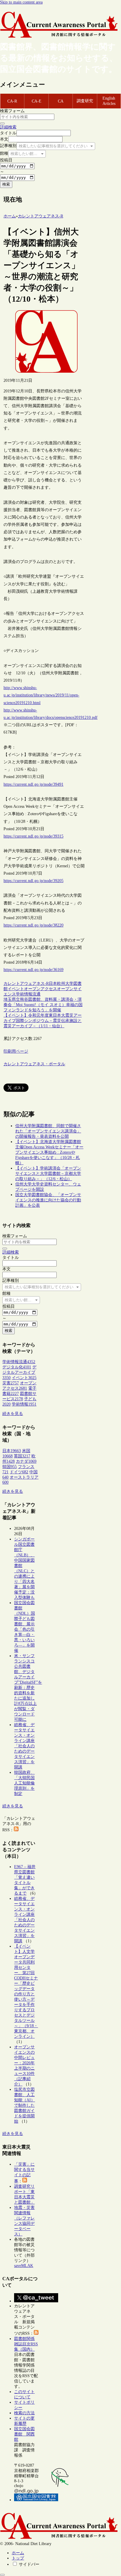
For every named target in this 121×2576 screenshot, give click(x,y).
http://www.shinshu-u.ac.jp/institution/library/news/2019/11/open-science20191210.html (41, 695)
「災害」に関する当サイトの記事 (24, 2173)
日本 (53, 984)
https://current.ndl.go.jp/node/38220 (33, 925)
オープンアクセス (41, 989)
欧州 (61, 984)
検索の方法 (24, 2413)
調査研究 (85, 101)
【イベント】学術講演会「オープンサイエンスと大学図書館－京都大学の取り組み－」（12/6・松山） (48, 1174)
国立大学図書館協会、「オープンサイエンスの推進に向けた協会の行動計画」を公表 (48, 1200)
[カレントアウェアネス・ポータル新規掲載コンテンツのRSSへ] (36, 2333)
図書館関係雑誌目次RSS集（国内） (26, 2344)
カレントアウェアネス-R (26, 984)
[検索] (2, 123)
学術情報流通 (28, 994)
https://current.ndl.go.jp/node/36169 (33, 970)
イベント (16, 989)
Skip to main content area (21, 2)
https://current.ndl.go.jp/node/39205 (33, 881)
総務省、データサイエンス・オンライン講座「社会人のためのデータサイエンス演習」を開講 (24, 1746)
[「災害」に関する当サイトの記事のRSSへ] (25, 2181)
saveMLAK (24, 2266)
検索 (6, 184)
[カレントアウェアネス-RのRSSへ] (16, 1830)
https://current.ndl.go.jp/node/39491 (33, 784)
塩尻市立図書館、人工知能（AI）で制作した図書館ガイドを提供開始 (25, 2105)
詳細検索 (8, 127)
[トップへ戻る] (2, 2575)
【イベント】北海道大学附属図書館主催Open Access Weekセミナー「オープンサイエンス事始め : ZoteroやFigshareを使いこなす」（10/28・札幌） (49, 1152)
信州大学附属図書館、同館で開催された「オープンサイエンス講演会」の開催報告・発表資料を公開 (48, 1131)
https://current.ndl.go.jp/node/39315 (33, 836)
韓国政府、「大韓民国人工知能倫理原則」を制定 (24, 1783)
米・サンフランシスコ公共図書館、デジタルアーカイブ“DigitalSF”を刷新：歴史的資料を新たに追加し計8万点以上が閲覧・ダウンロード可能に (28, 1688)
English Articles (109, 101)
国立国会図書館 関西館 (24, 2434)
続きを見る (13, 1414)
